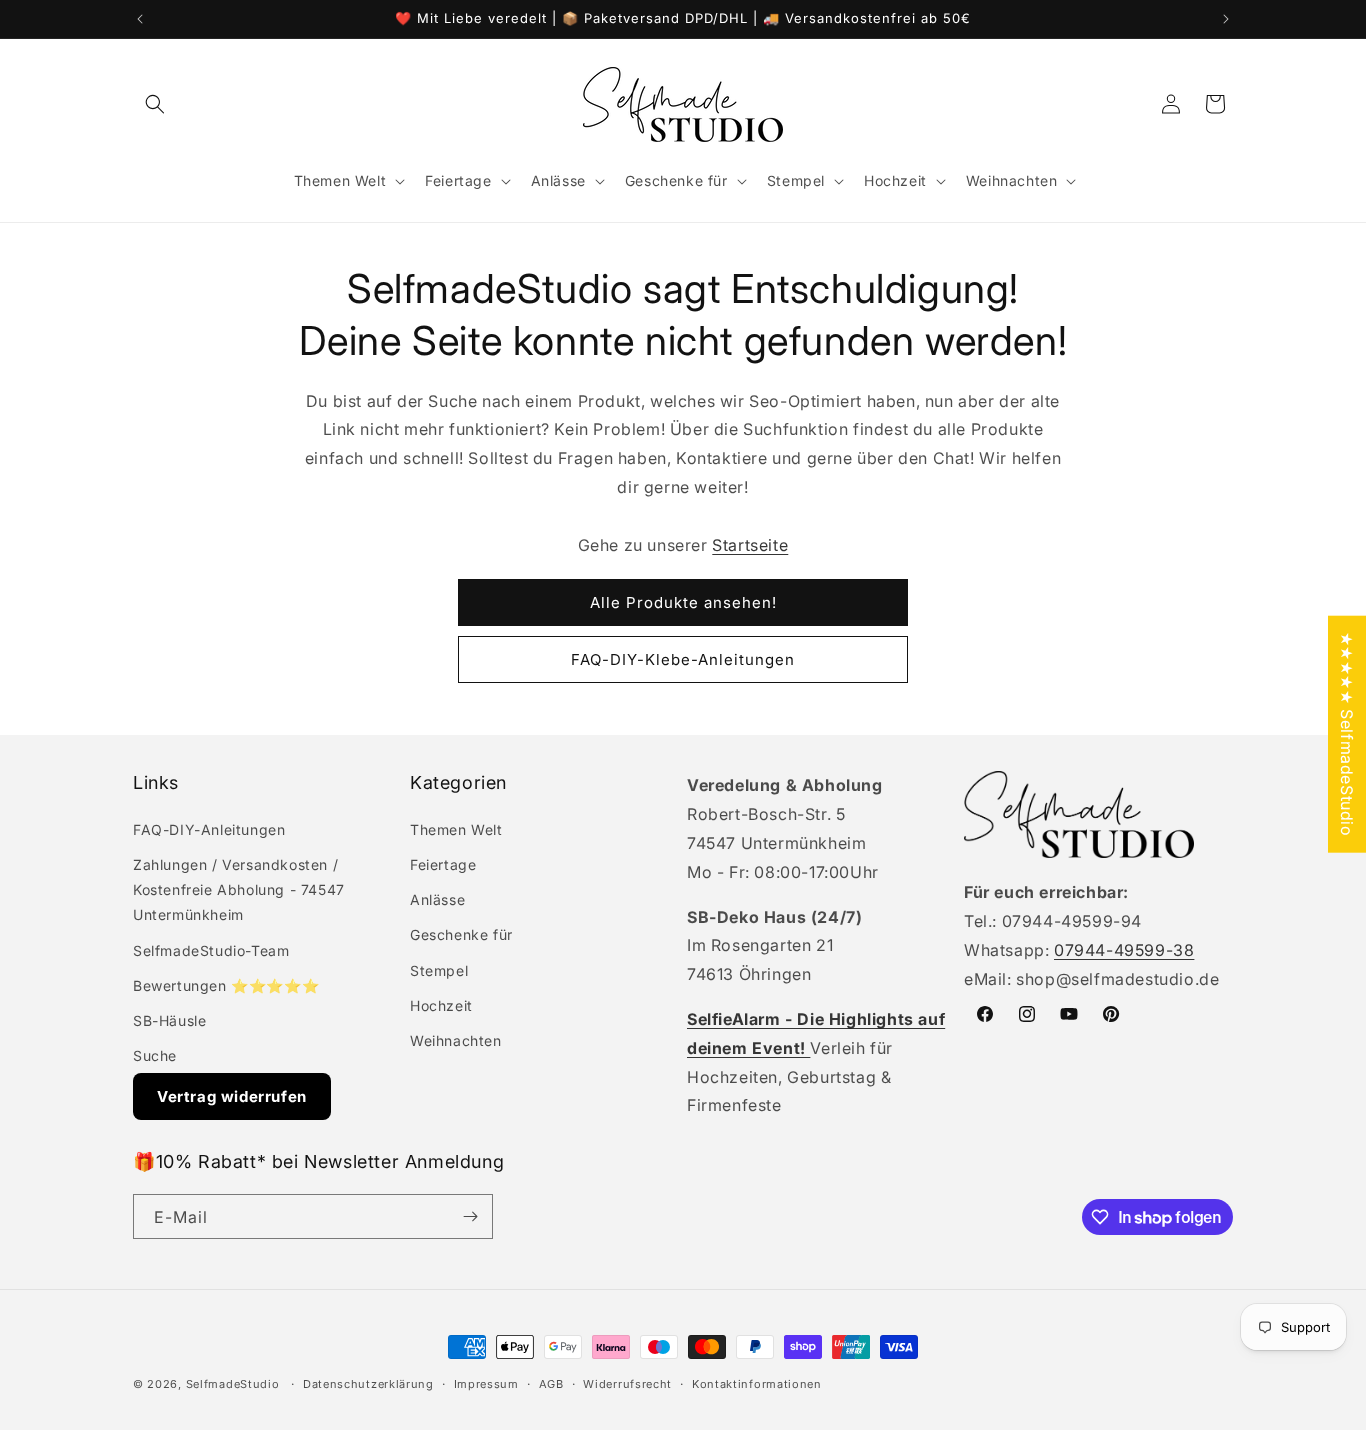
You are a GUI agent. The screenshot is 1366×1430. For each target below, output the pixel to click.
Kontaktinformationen (757, 1384)
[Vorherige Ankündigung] (140, 19)
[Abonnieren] (470, 1216)
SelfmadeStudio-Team (211, 950)
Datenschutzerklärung (368, 1384)
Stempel (439, 970)
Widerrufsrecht (627, 1384)
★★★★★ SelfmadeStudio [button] (1347, 734)
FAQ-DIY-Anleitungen (209, 829)
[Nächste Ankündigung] (1226, 19)
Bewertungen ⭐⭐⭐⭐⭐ (226, 985)
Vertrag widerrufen (232, 1096)
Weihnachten (456, 1040)
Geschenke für (461, 934)
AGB (551, 1384)
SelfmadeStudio (233, 1384)
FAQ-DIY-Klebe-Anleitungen (683, 659)
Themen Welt (456, 829)
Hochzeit (441, 1005)
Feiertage (443, 864)
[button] (155, 104)
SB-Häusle (169, 1020)
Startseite (750, 545)
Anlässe (437, 899)
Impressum (486, 1384)
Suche (155, 1055)
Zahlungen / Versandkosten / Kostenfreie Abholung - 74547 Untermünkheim (239, 889)
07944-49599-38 (1124, 950)
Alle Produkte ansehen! (683, 602)
